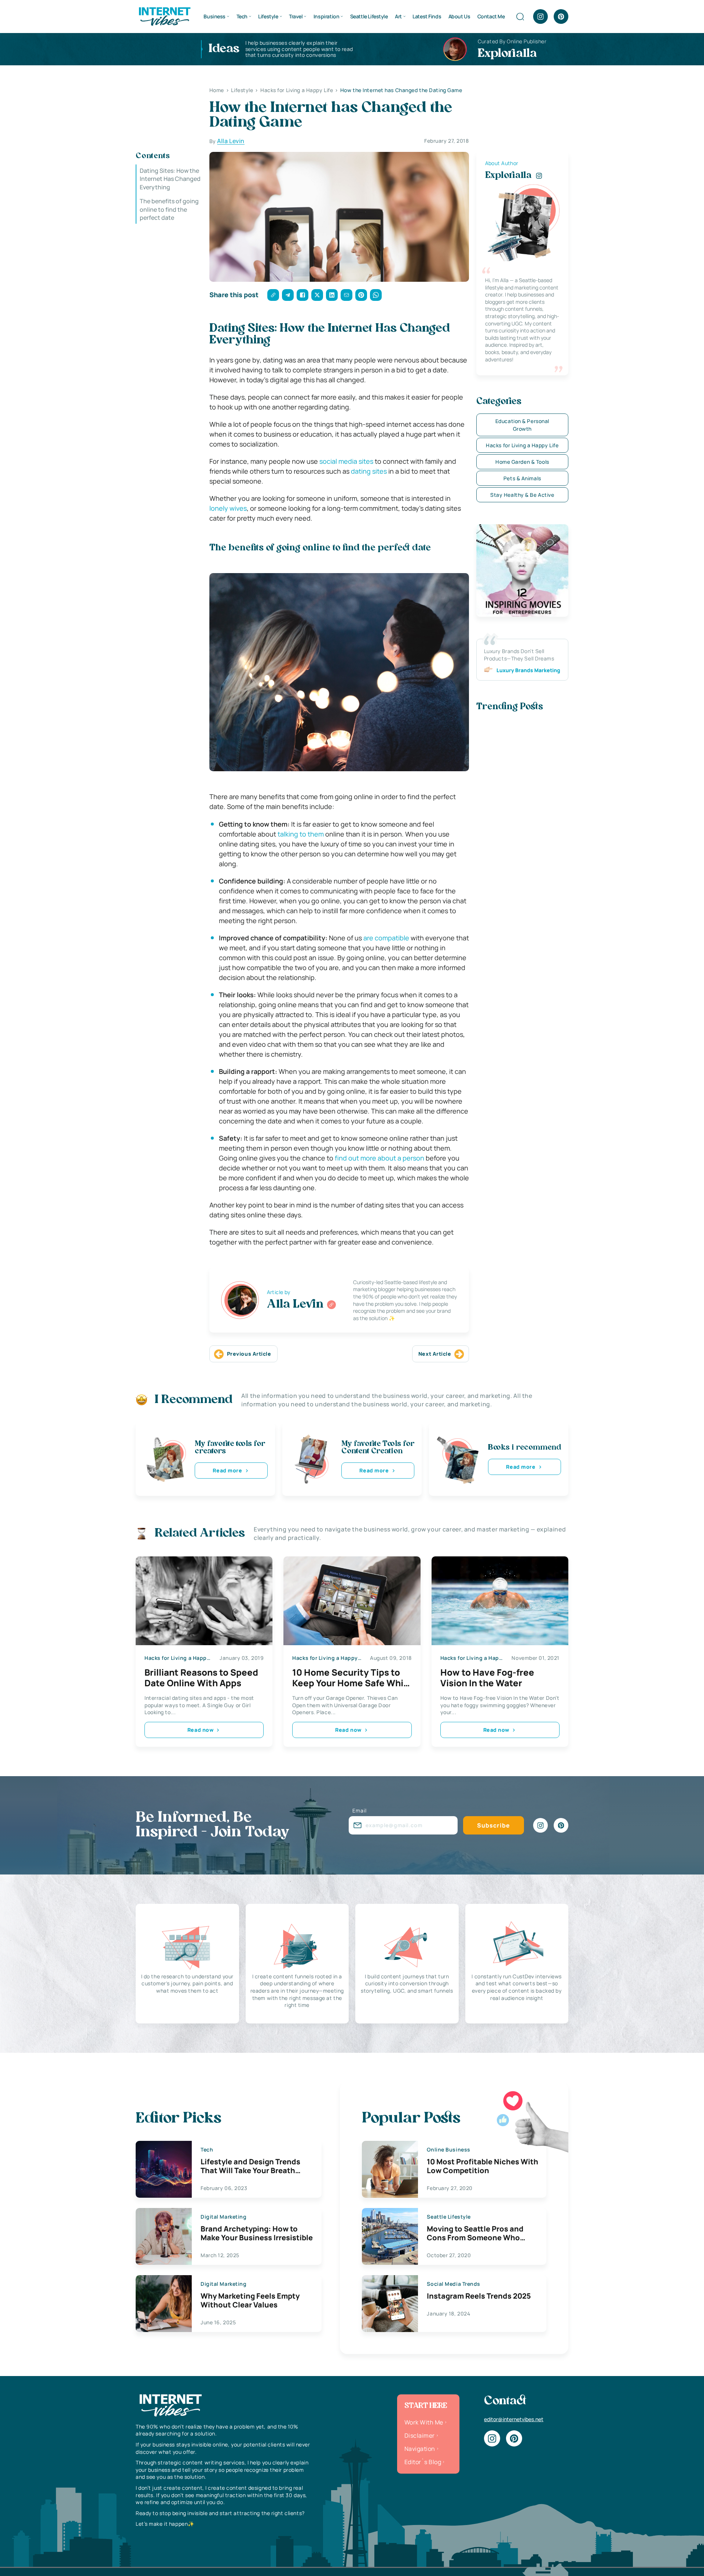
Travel (296, 16)
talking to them (301, 834)
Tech (242, 16)
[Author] (331, 1305)
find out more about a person (379, 1158)
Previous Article (249, 1354)
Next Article (435, 1354)
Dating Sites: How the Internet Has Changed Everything (170, 179)
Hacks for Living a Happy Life (522, 445)
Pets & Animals (522, 478)
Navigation (420, 2449)
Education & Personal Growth (522, 425)
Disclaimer (420, 2435)
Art (398, 16)
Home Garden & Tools (522, 462)
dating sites (369, 471)
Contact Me (491, 16)
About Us (459, 16)
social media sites (346, 461)
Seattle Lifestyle (369, 16)
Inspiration (326, 16)
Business (214, 16)
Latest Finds (427, 16)
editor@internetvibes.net (514, 2419)
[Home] (164, 16)
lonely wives (228, 508)
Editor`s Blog (423, 2462)
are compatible (386, 938)
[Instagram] (540, 17)
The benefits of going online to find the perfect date (169, 209)
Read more (227, 1470)
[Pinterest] (561, 17)
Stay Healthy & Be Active (522, 495)
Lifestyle (268, 16)
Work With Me (424, 2422)
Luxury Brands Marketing (528, 670)
